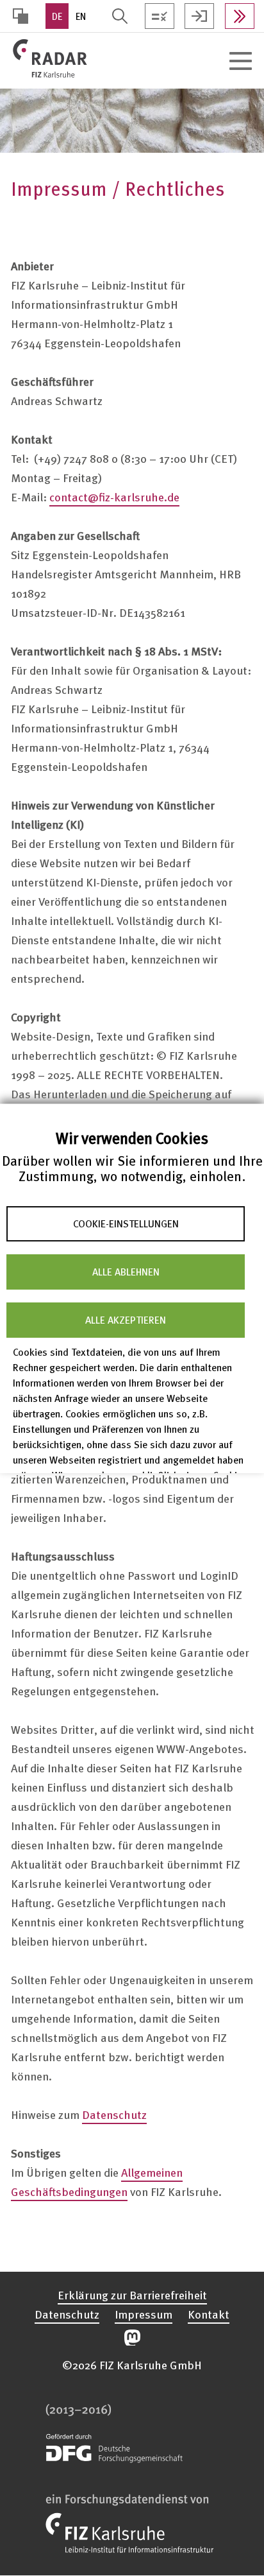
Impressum (144, 2314)
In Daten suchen (240, 16)
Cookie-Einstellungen (126, 1223)
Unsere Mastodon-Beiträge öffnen (132, 2338)
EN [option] (81, 16)
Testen (160, 16)
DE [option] (57, 16)
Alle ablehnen (126, 1272)
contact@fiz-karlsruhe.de (114, 497)
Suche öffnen (120, 16)
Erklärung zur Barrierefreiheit (132, 2295)
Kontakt (209, 2314)
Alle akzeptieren (126, 1320)
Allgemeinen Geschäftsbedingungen (97, 2182)
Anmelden (199, 16)
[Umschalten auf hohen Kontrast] (21, 16)
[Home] (92, 58)
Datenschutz (114, 2114)
